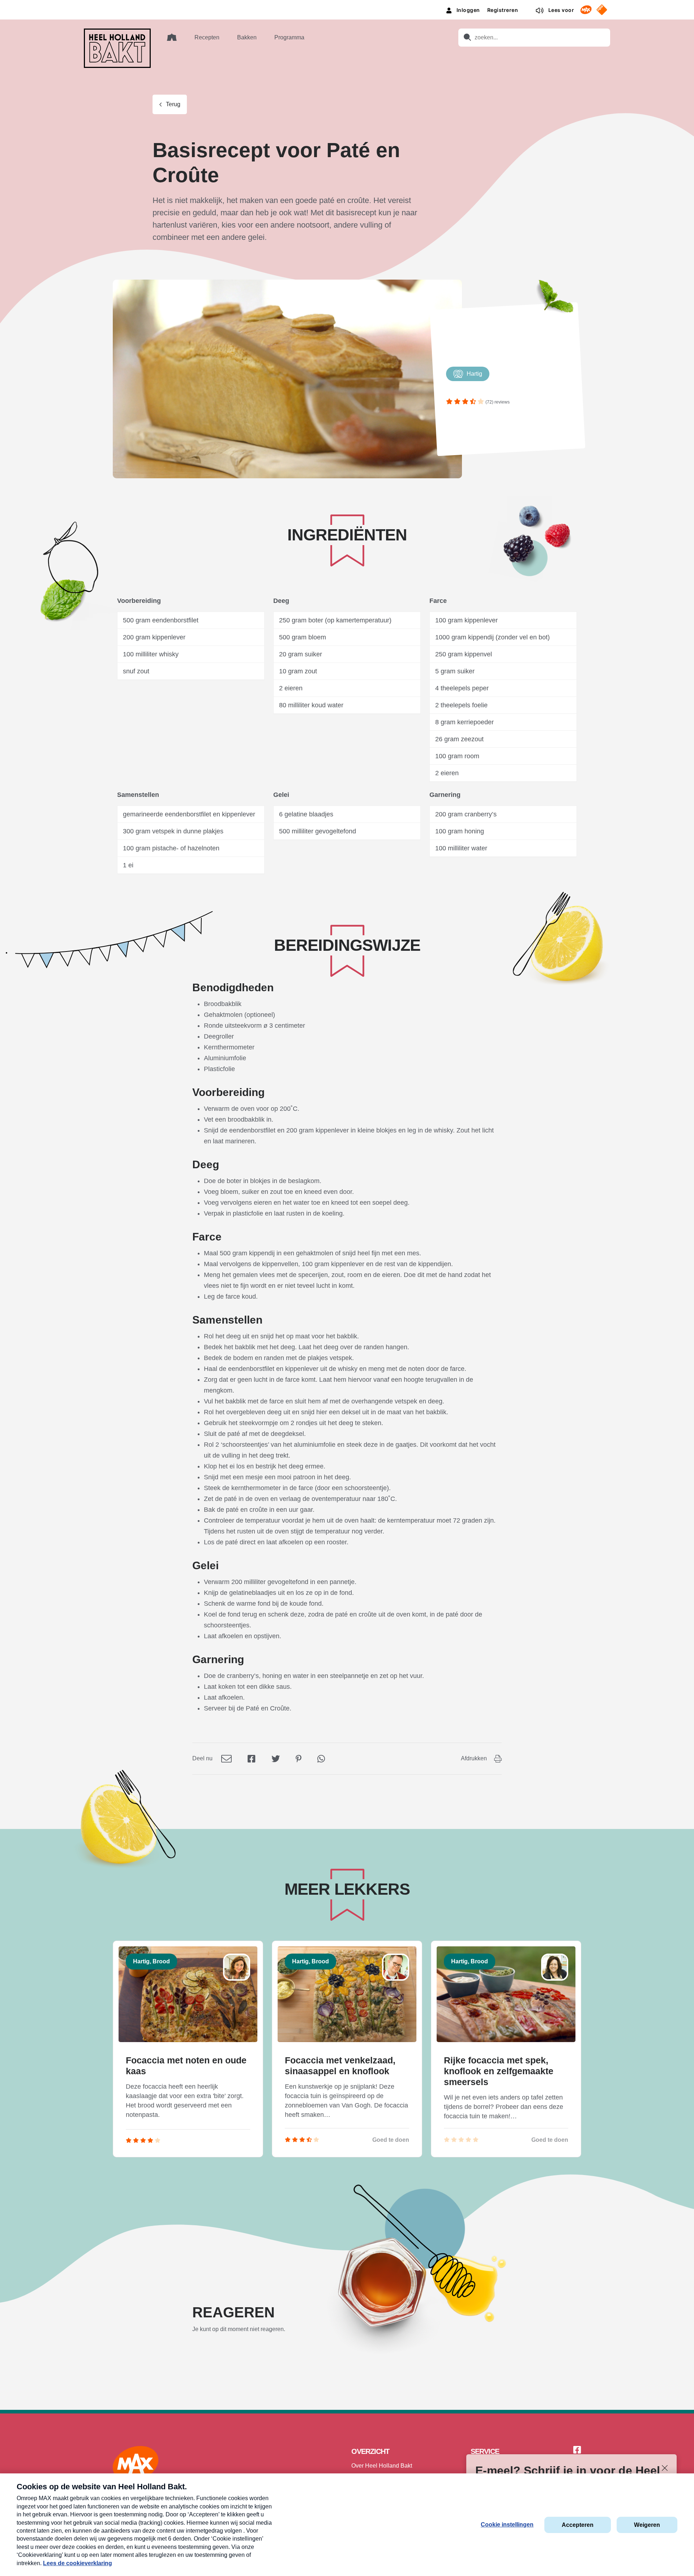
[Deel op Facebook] (252, 1758)
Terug (173, 104)
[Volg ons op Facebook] (577, 2450)
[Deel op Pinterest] (299, 1758)
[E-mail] (226, 1758)
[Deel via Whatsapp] (321, 1758)
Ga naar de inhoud (347, 6)
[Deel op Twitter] (276, 1758)
